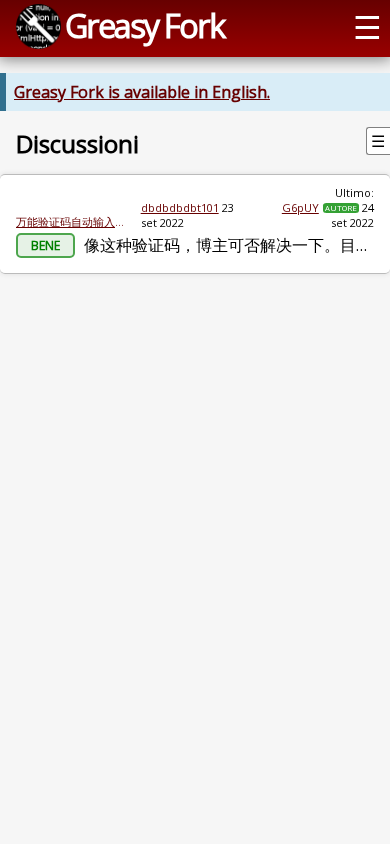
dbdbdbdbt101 (180, 207)
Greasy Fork (144, 25)
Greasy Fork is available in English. (142, 92)
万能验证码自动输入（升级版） (70, 221)
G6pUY (300, 207)
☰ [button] (367, 26)
